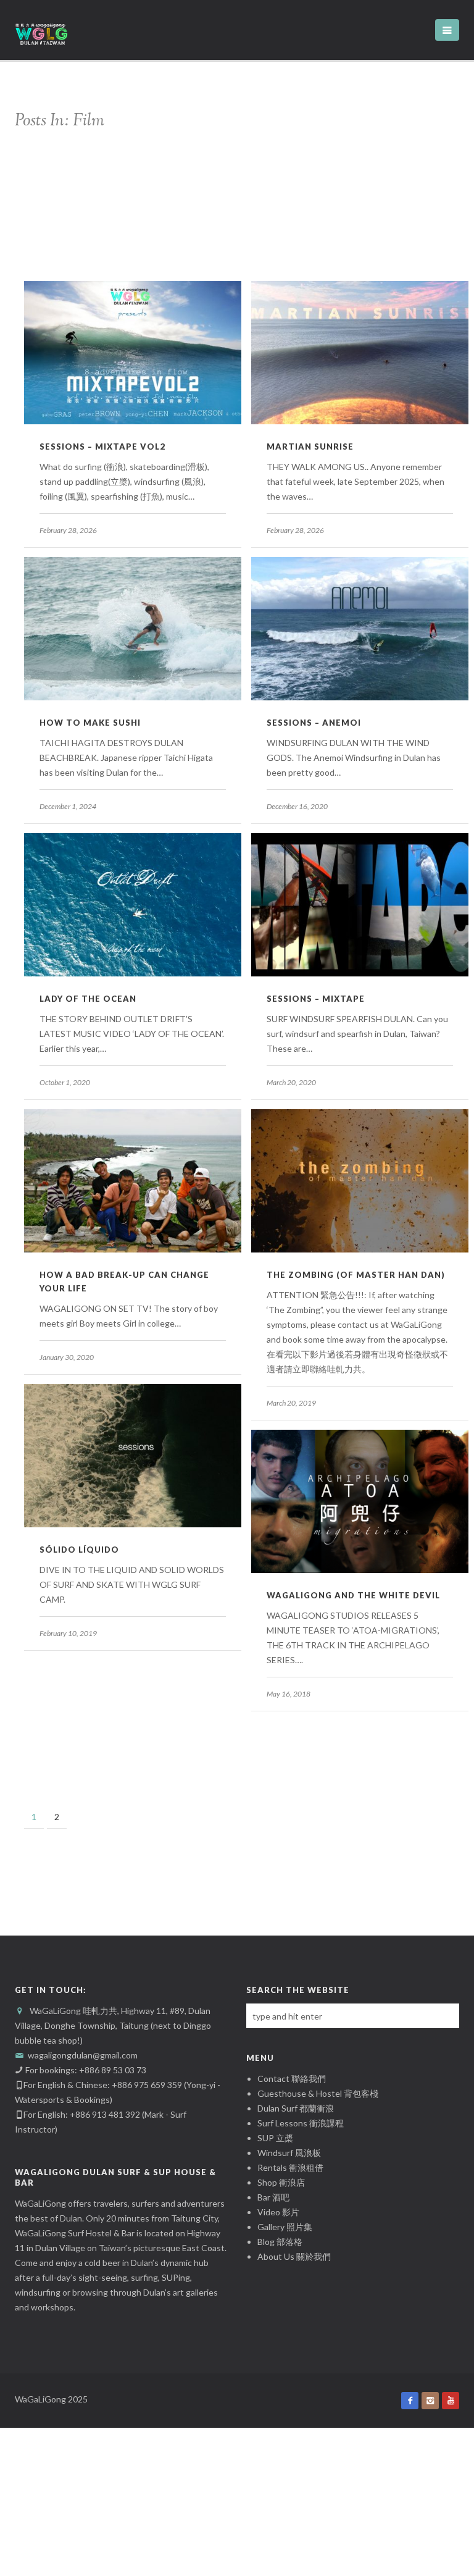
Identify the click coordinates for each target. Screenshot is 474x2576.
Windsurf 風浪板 (289, 2153)
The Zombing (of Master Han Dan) (356, 1275)
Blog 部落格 (280, 2242)
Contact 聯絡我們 (292, 2079)
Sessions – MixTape (316, 999)
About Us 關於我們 (294, 2256)
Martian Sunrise (310, 447)
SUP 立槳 (275, 2138)
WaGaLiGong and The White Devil (353, 1595)
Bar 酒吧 (273, 2197)
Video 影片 (278, 2212)
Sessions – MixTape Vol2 (102, 447)
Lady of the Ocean (88, 999)
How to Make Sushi (90, 723)
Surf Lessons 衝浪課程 (301, 2123)
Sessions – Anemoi (314, 723)
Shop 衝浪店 (281, 2182)
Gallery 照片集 (285, 2227)
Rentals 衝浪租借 (290, 2167)
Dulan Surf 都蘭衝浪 (296, 2108)
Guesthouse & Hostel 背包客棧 (318, 2093)
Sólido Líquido (79, 1550)
